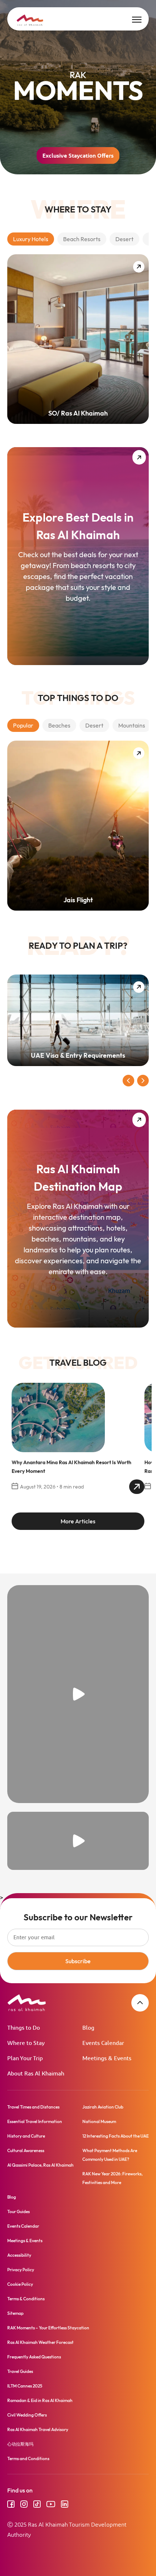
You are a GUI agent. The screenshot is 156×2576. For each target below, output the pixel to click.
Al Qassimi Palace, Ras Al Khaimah (40, 2165)
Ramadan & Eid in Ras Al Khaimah (40, 2400)
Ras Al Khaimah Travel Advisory (38, 2429)
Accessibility (19, 2255)
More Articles (78, 1521)
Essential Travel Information (35, 2121)
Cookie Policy (20, 2284)
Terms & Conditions (26, 2299)
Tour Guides (19, 2212)
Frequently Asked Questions (34, 2357)
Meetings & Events (107, 2059)
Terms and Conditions (28, 2458)
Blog (88, 2028)
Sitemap (15, 2313)
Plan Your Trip (25, 2059)
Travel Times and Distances (33, 2107)
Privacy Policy (21, 2270)
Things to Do (24, 2028)
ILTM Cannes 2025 (25, 2386)
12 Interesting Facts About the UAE (116, 2136)
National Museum (99, 2121)
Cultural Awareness (26, 2150)
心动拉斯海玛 (20, 2444)
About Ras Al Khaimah (36, 2074)
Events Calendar (103, 2043)
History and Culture (26, 2136)
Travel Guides (20, 2371)
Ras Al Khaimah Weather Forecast (40, 2342)
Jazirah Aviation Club (103, 2107)
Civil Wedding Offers (27, 2415)
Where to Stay (26, 2043)
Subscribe (78, 1961)
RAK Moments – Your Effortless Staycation (48, 2328)
